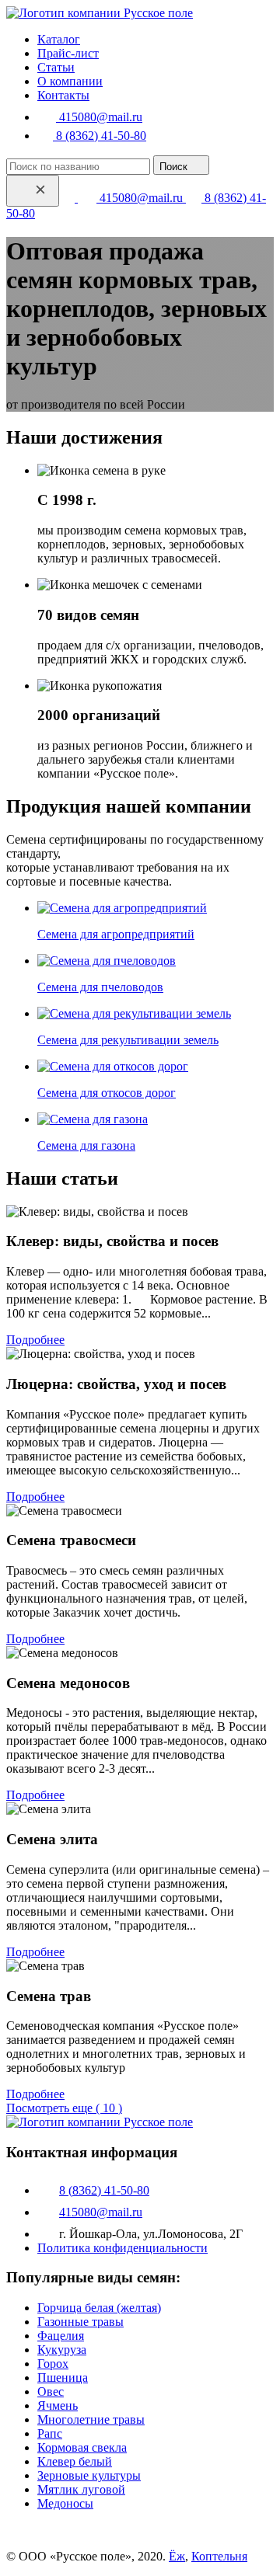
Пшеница (63, 2378)
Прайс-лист (68, 53)
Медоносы (65, 2503)
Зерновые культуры (89, 2475)
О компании (70, 81)
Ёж (177, 2556)
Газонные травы (80, 2322)
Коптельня (219, 2556)
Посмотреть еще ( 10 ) (64, 2108)
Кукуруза (62, 2350)
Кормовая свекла (82, 2447)
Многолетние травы (91, 2419)
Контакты (63, 95)
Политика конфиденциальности (122, 2248)
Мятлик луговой (81, 2489)
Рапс (50, 2433)
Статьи (56, 67)
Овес (51, 2392)
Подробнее (35, 1340)
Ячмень (58, 2405)
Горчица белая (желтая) (99, 2308)
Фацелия (61, 2336)
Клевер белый (75, 2461)
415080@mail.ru (99, 117)
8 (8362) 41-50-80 (100, 136)
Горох (53, 2364)
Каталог (59, 39)
